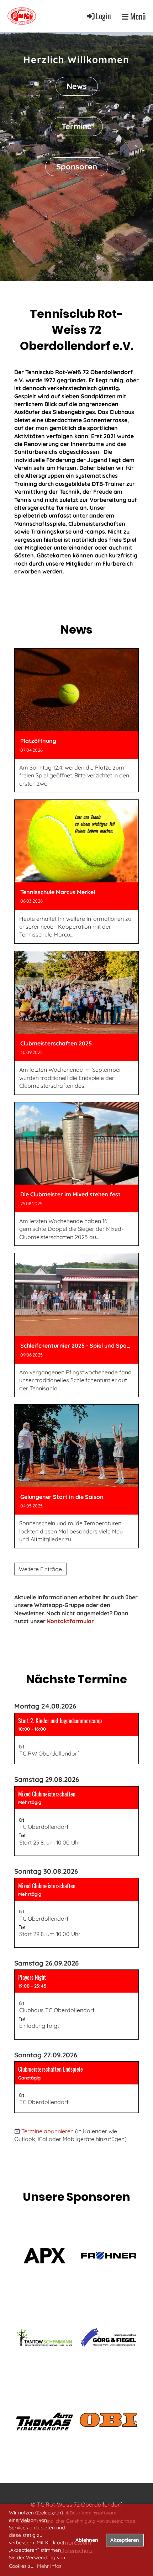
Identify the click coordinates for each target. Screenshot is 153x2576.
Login (103, 16)
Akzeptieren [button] (125, 2540)
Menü (137, 16)
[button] (76, 1738)
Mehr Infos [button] (49, 2566)
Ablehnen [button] (87, 2540)
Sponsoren (77, 167)
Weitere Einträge (40, 1569)
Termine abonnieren (48, 2131)
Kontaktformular (70, 1621)
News (77, 86)
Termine (77, 126)
